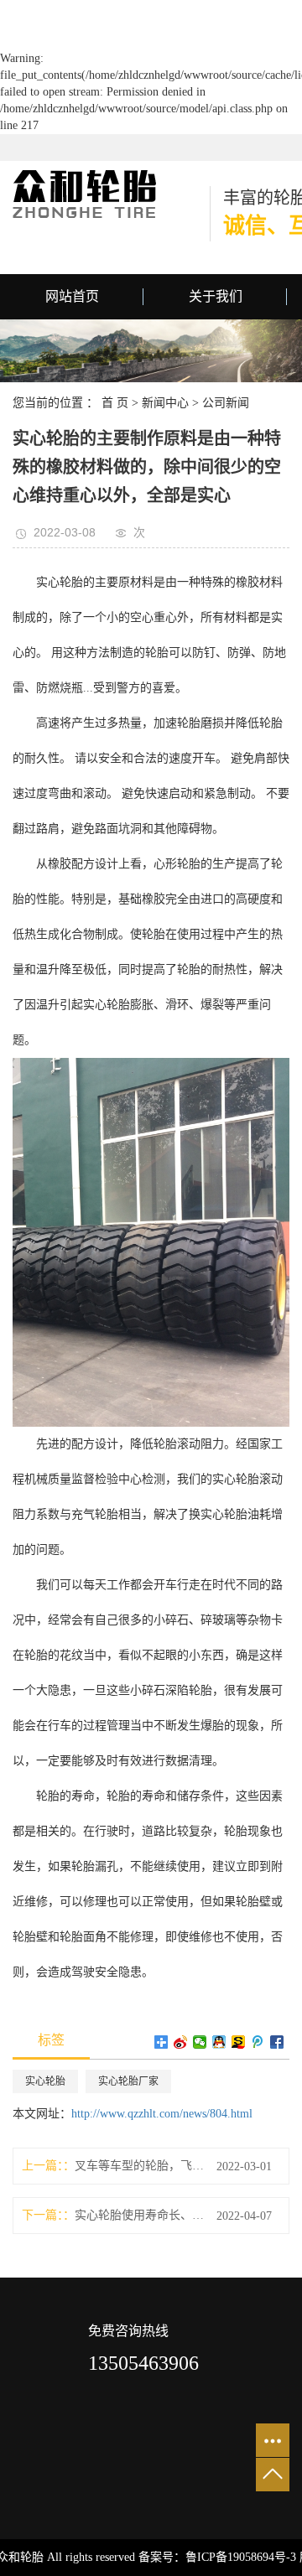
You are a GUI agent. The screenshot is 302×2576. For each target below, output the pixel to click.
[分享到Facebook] (277, 2042)
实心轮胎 (45, 2081)
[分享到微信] (200, 2042)
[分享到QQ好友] (219, 2042)
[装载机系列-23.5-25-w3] (151, 1241)
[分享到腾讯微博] (258, 2042)
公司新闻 (226, 403)
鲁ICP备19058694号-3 (241, 2557)
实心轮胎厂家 (128, 2081)
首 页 (115, 403)
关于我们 (216, 296)
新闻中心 (165, 403)
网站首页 (72, 296)
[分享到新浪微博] (181, 2042)
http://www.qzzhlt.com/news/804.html (162, 2114)
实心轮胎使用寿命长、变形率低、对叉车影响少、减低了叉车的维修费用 (139, 2215)
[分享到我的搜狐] (239, 2042)
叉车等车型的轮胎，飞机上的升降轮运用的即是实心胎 (139, 2166)
